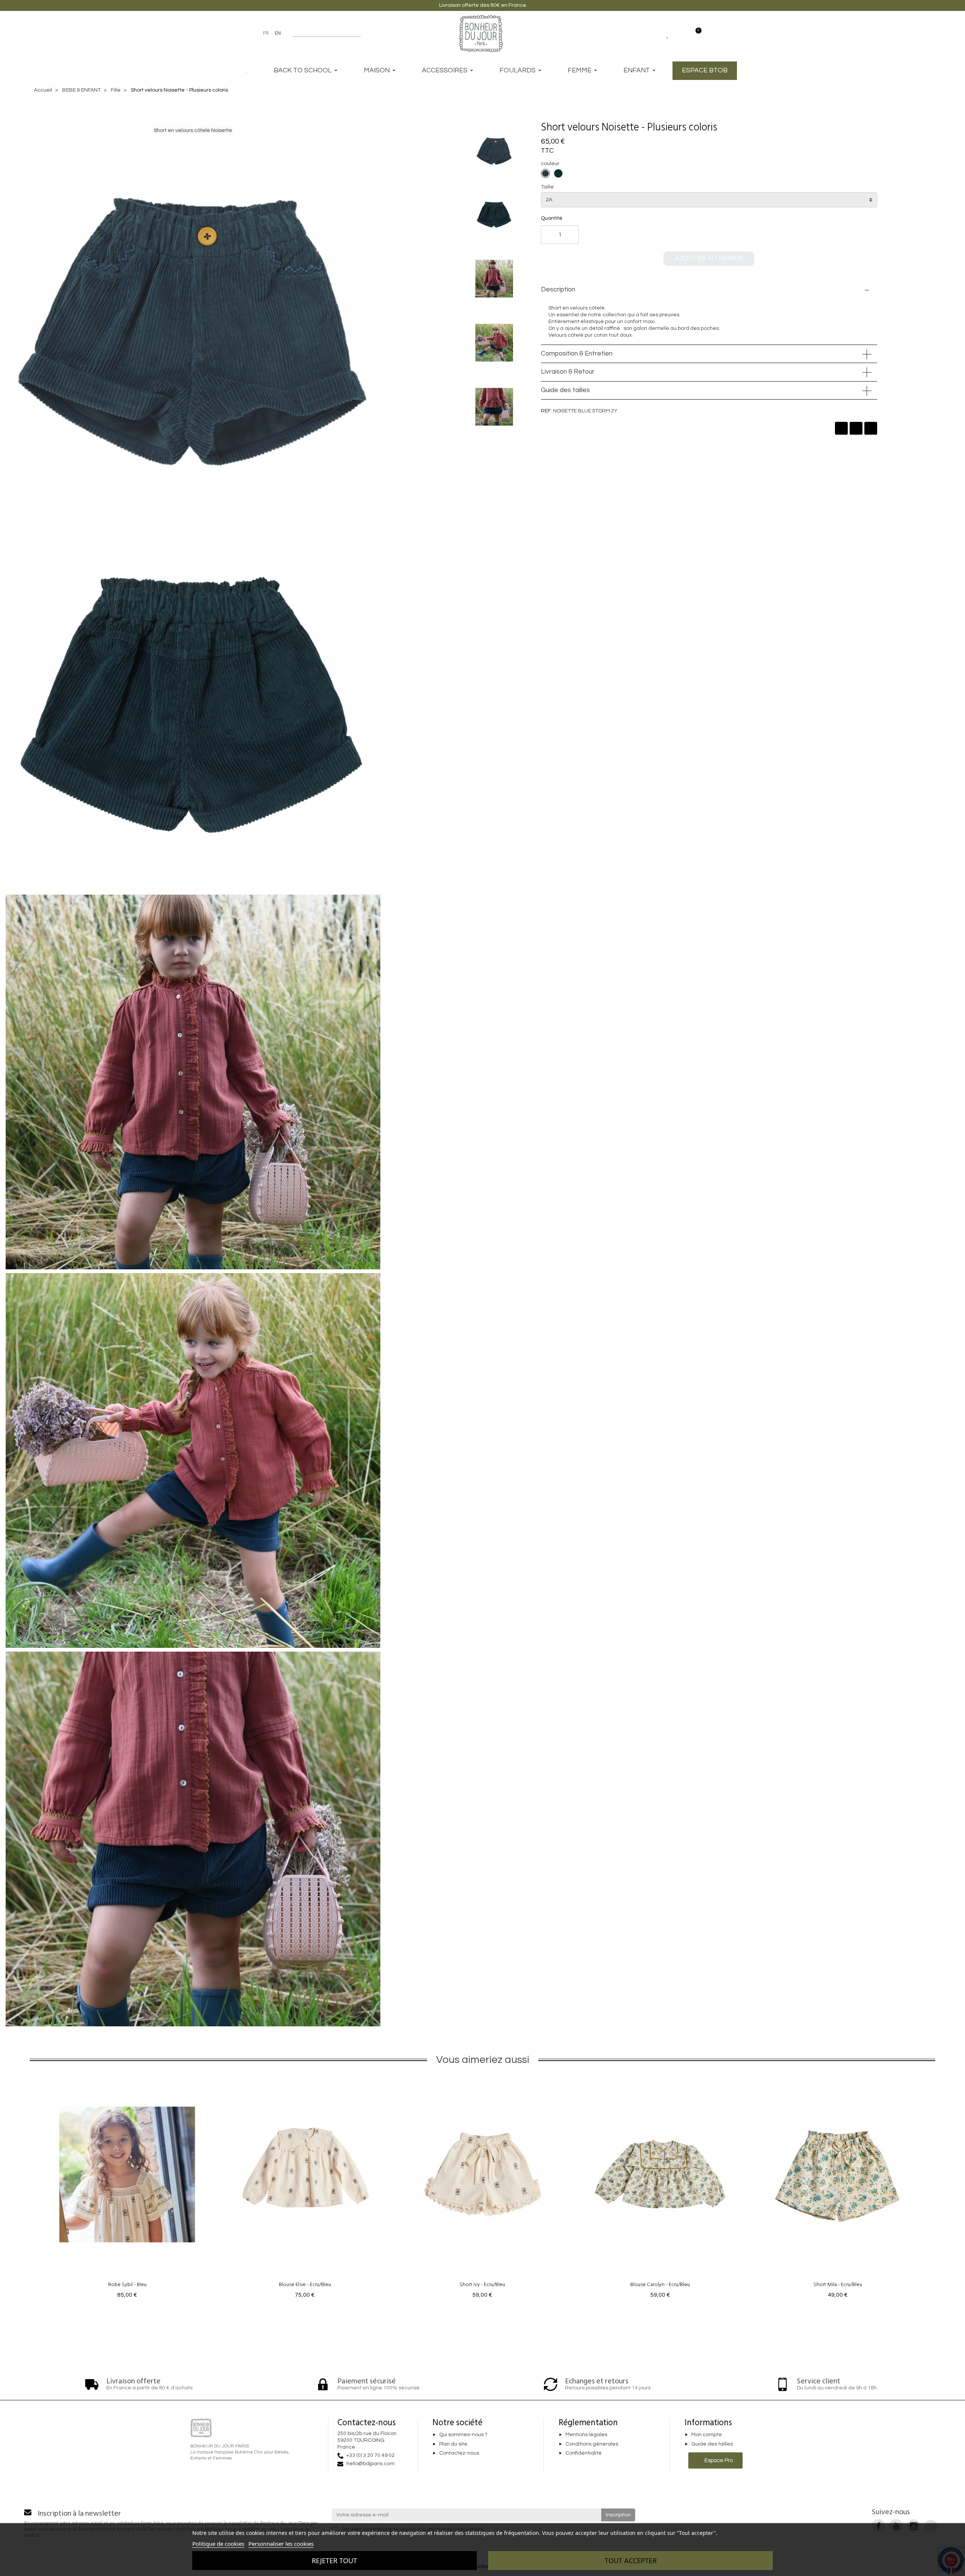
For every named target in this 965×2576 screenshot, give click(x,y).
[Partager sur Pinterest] (871, 428)
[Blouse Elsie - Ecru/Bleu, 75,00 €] (127, 2188)
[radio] (545, 173)
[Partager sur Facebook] (841, 428)
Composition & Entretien (577, 354)
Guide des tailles (565, 390)
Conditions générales (592, 2444)
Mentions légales (586, 2435)
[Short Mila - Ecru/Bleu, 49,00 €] (660, 2188)
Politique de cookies (218, 2544)
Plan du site (453, 2444)
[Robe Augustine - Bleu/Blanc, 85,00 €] (838, 2188)
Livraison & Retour (568, 372)
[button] (731, 127)
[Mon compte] (681, 33)
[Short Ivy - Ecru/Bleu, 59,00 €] (305, 2188)
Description (558, 290)
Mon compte (707, 2435)
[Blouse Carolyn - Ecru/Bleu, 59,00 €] (482, 2188)
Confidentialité (584, 2453)
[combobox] (322, 33)
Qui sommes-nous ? (463, 2435)
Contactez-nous (459, 2453)
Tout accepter (631, 2561)
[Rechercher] (357, 33)
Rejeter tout (334, 2561)
